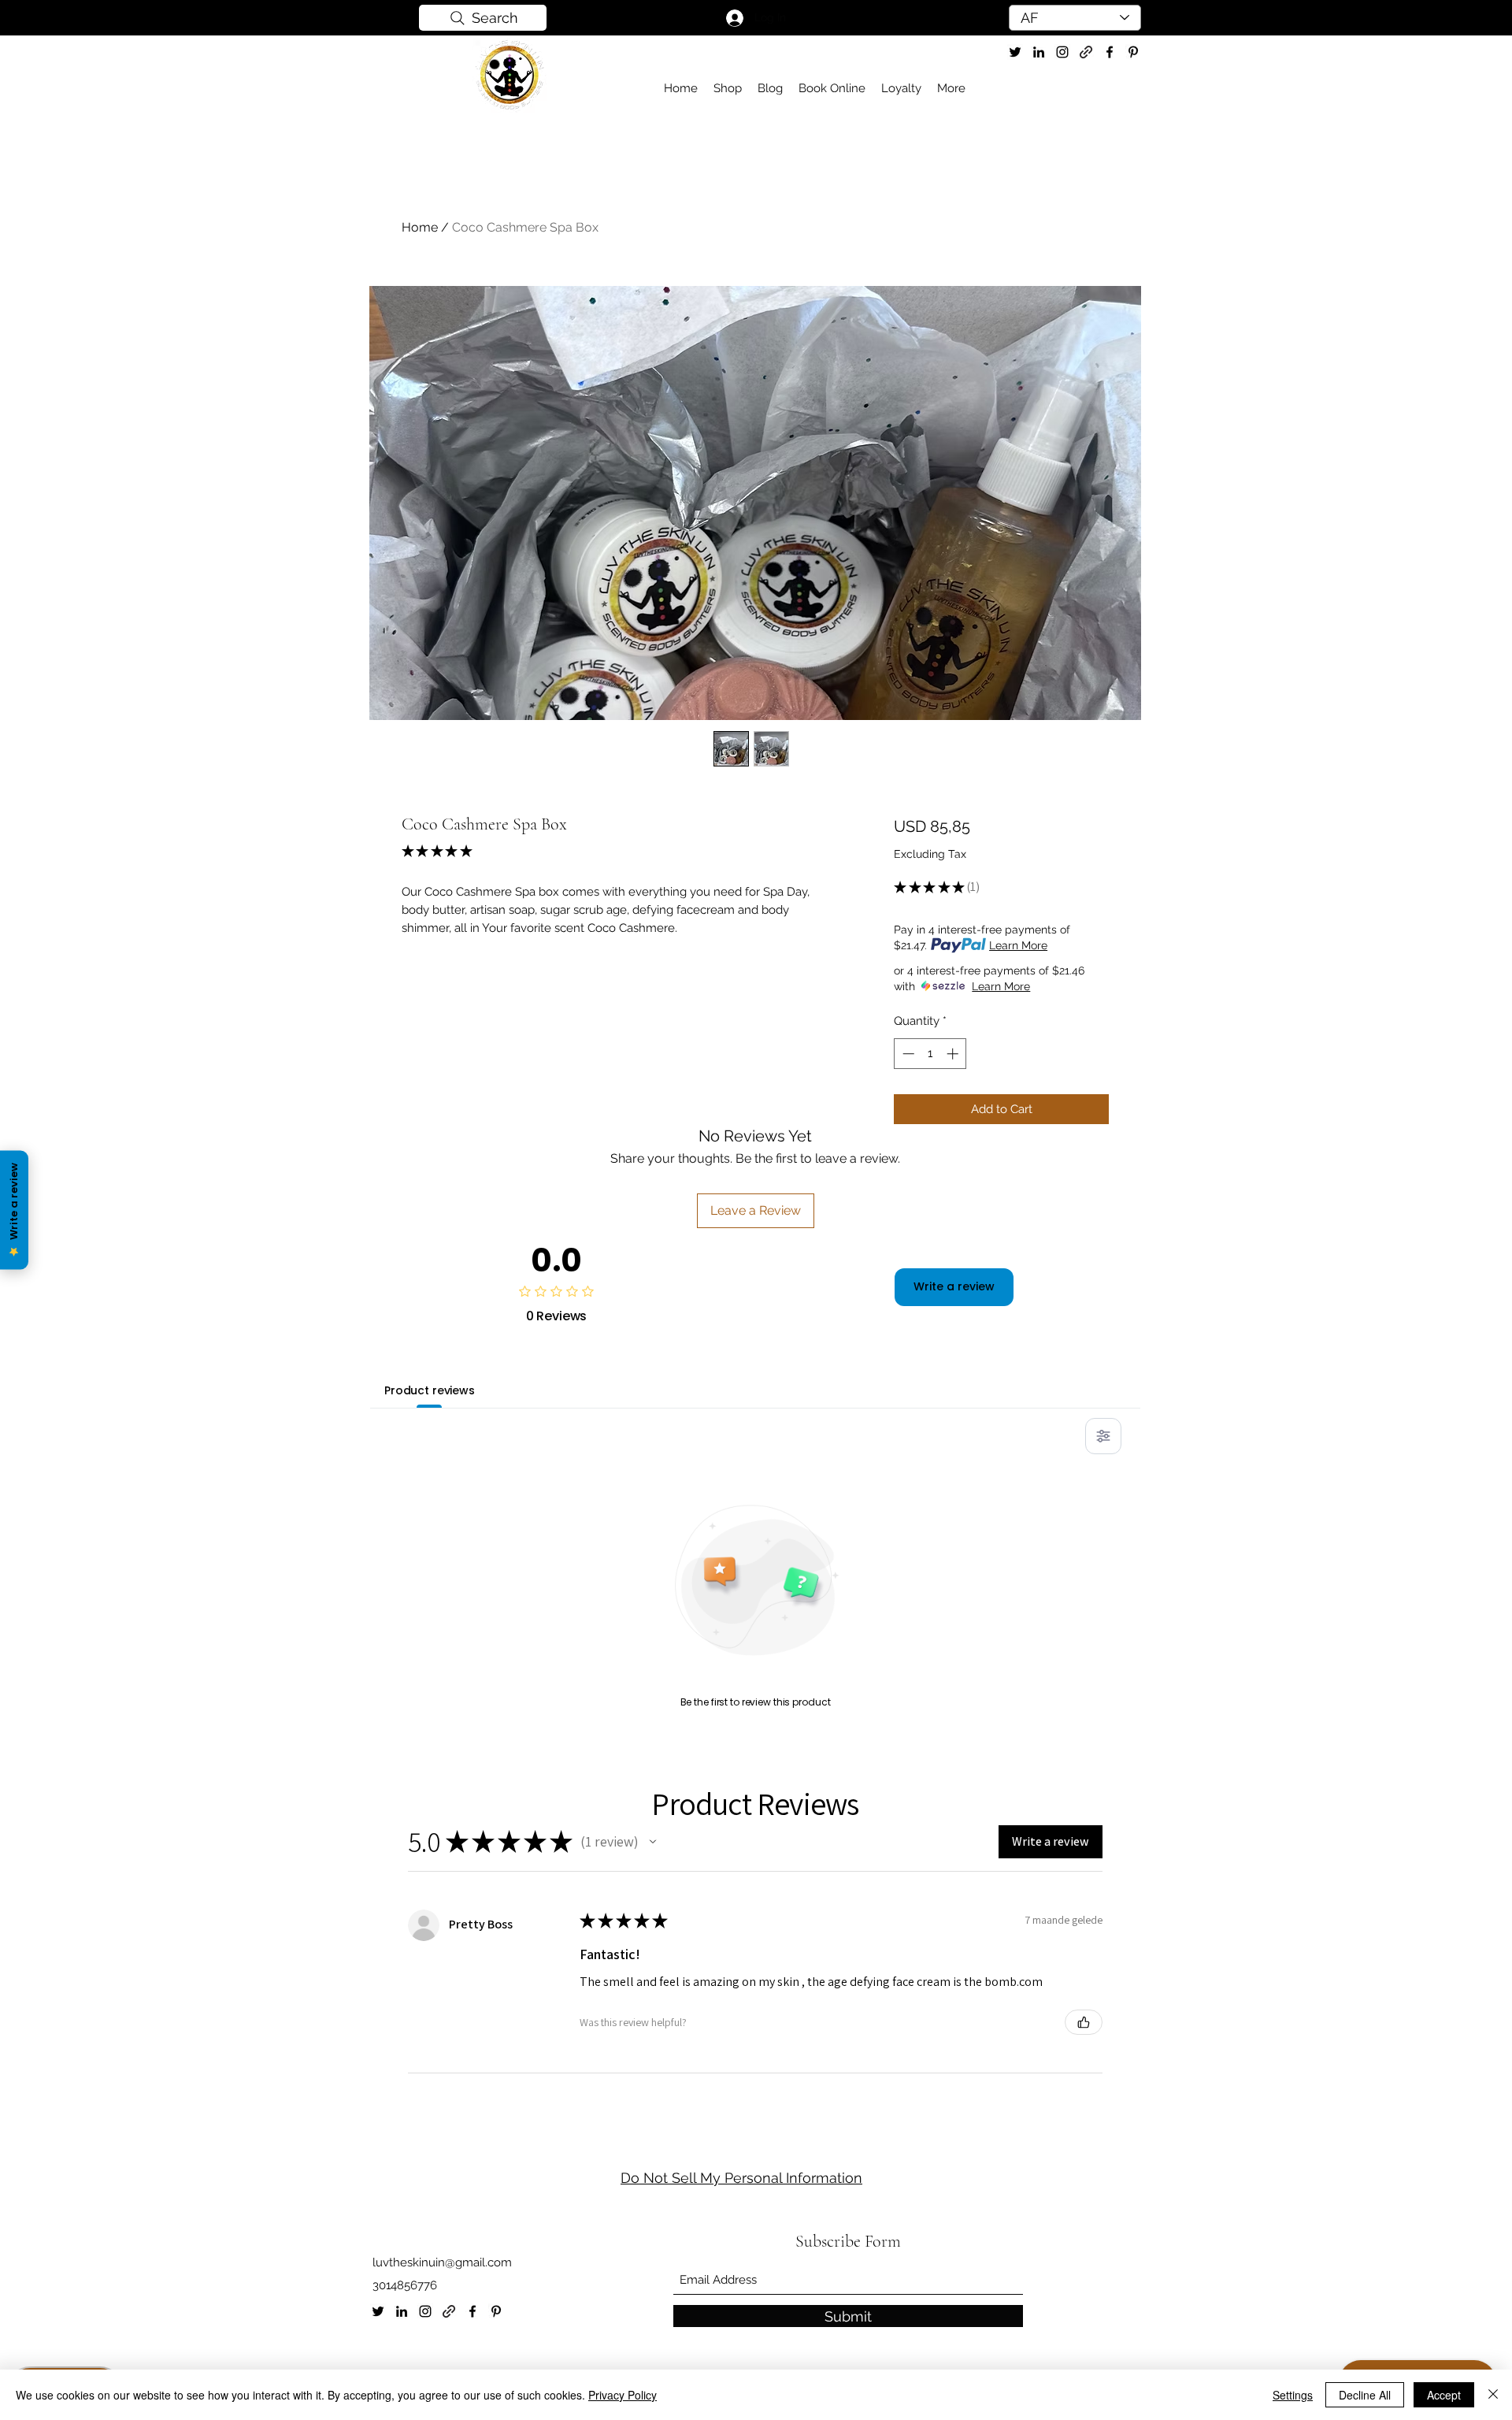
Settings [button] (1293, 2395)
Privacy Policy (623, 2395)
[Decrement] (907, 1054)
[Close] (1493, 2395)
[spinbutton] (930, 1054)
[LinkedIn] (1039, 52)
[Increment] (954, 1054)
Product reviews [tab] (430, 1390)
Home (420, 227)
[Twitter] (1015, 52)
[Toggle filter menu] (1103, 1436)
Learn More (1018, 945)
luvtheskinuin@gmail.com (442, 2262)
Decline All (1365, 2395)
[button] (653, 1842)
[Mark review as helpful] (1084, 2022)
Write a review (954, 1286)
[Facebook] (1110, 52)
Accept (1444, 2395)
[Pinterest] (1133, 52)
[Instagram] (1062, 52)
